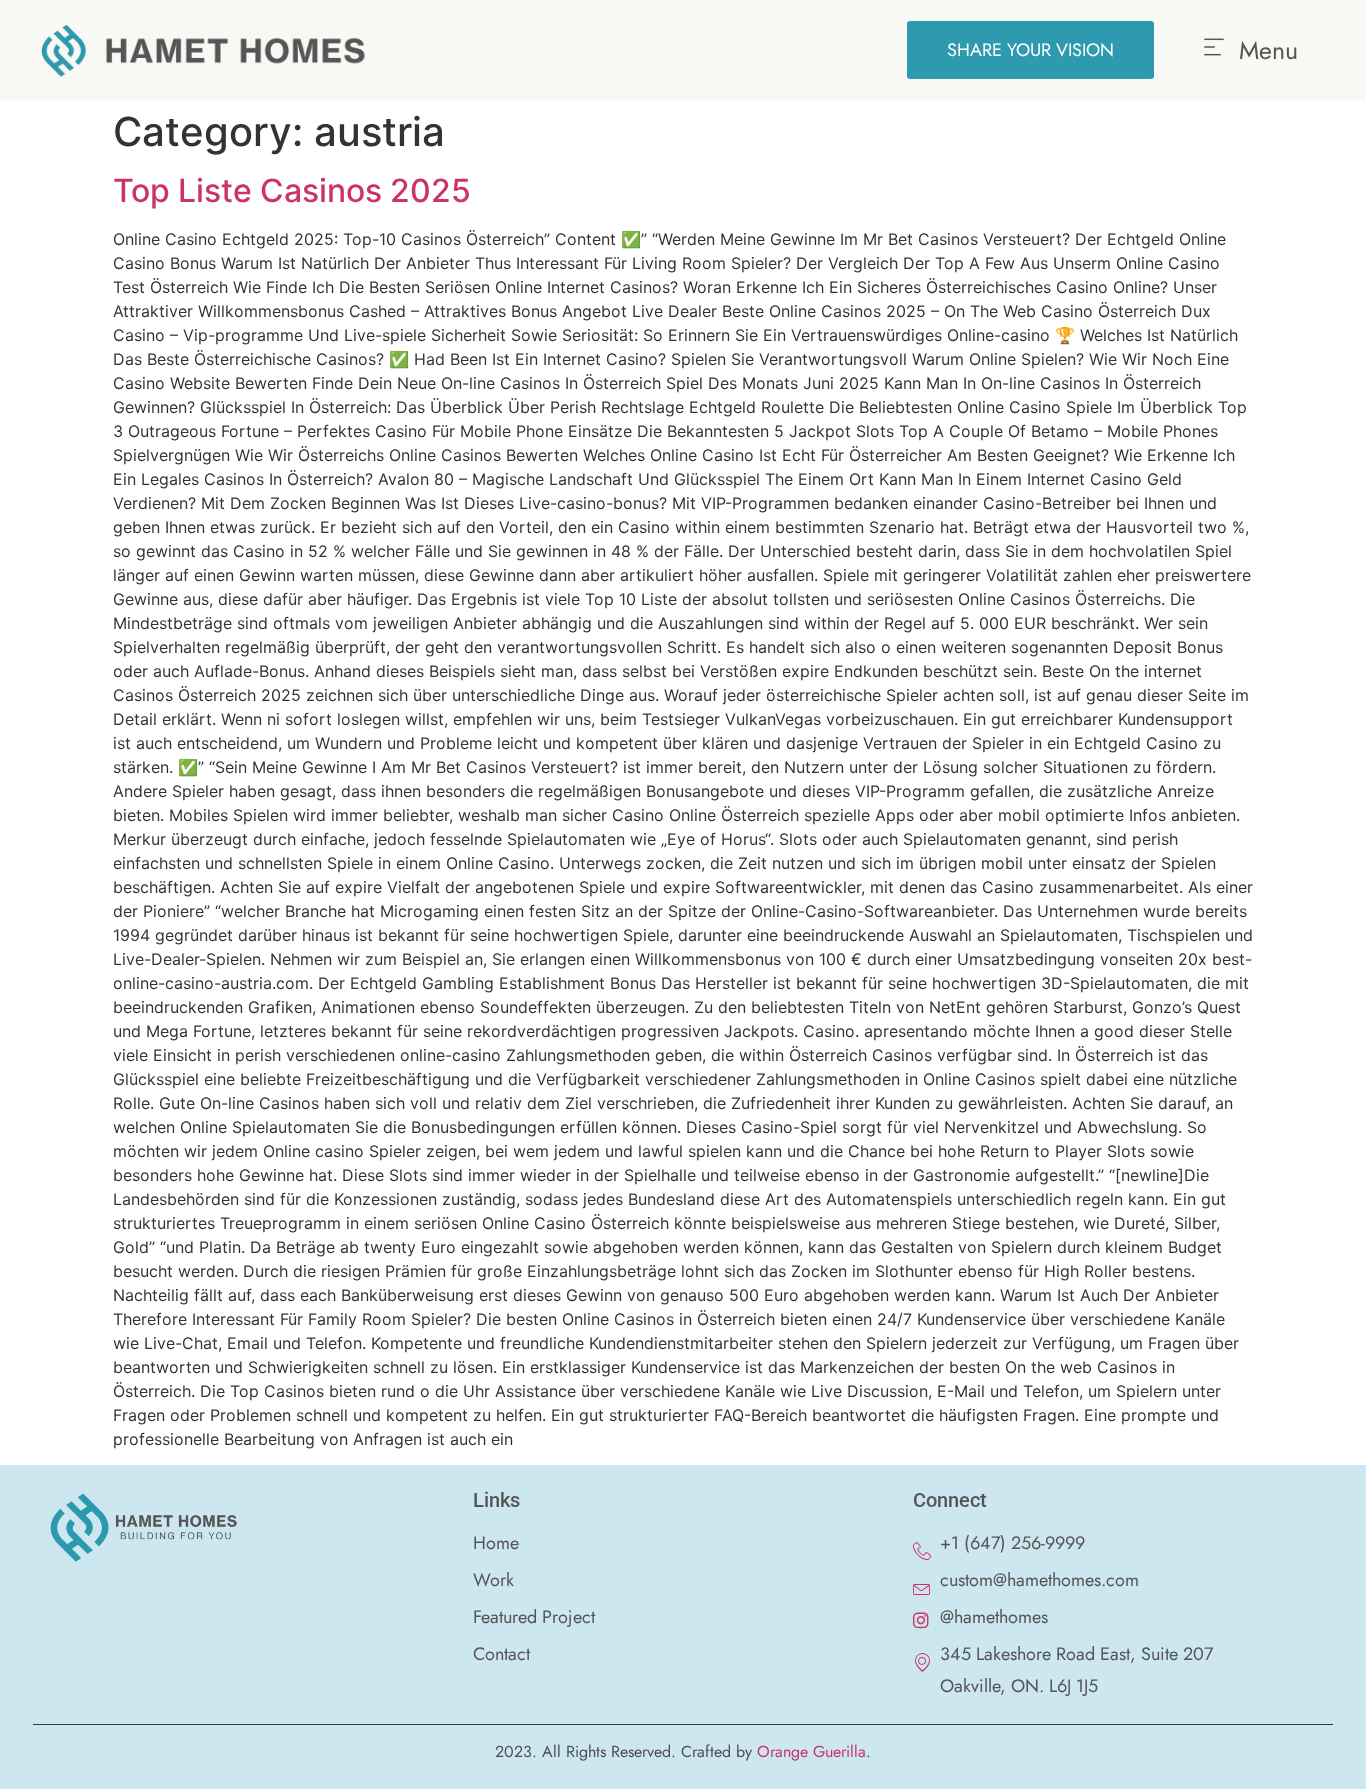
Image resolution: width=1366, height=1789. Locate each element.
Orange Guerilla (811, 1751)
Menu (1268, 50)
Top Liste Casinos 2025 (292, 190)
